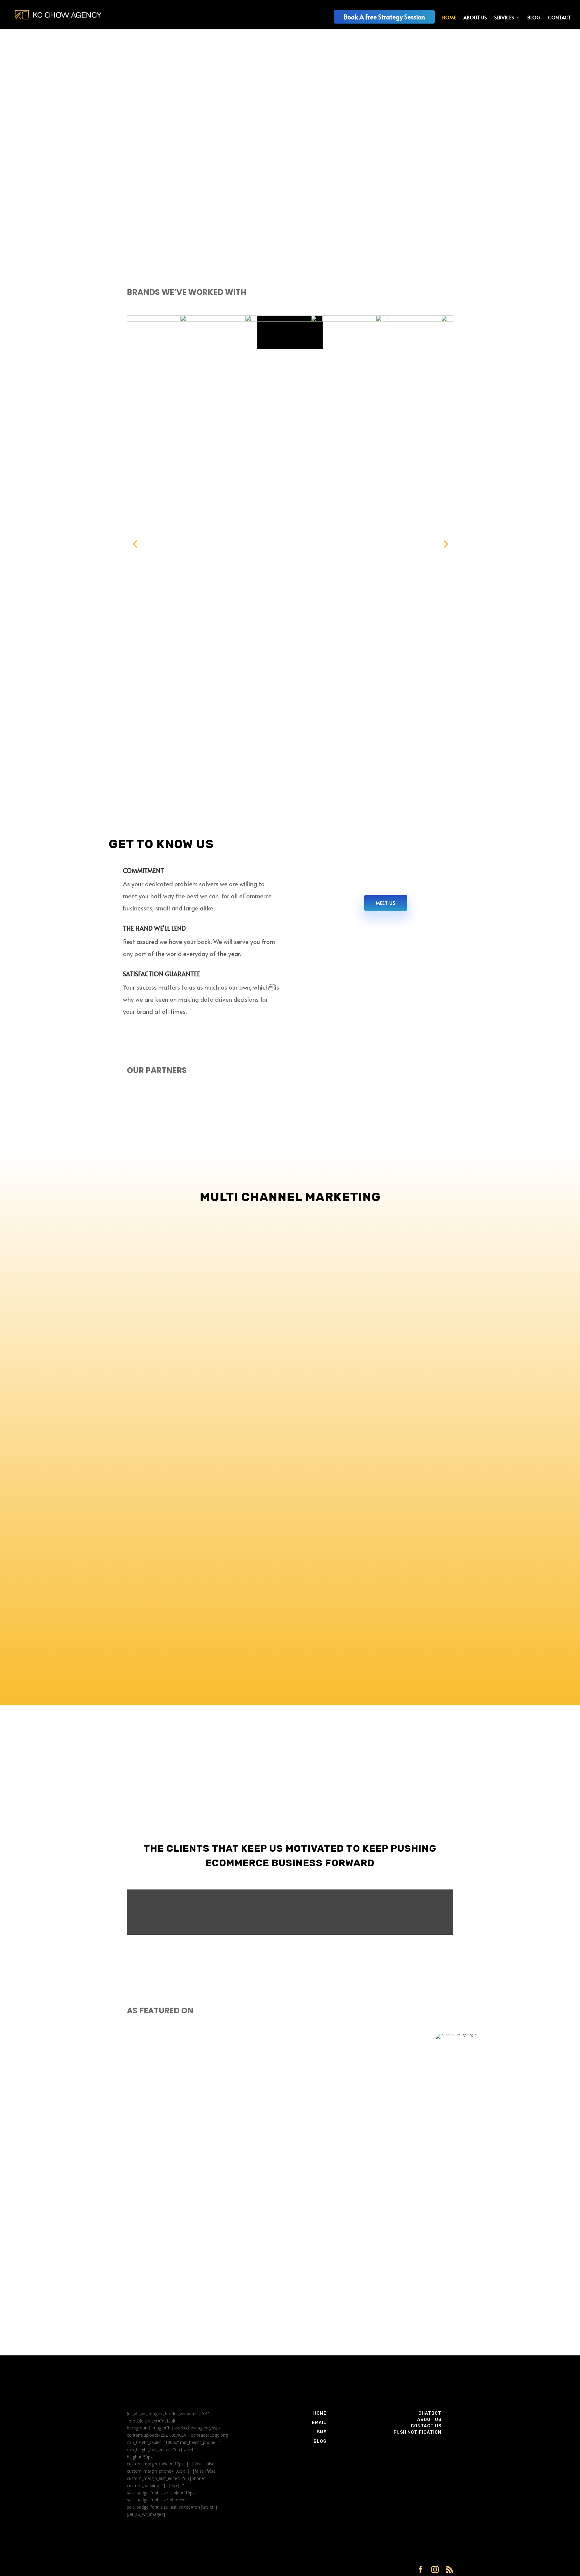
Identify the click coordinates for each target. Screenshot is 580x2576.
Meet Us (386, 903)
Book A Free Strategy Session (384, 17)
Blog (320, 2441)
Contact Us (426, 2426)
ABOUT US (475, 18)
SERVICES (504, 18)
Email (319, 2423)
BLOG (534, 18)
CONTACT (559, 18)
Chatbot (430, 2413)
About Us (429, 2420)
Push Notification (417, 2432)
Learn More (153, 175)
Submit (437, 2339)
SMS (322, 2432)
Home (320, 2413)
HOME (449, 18)
